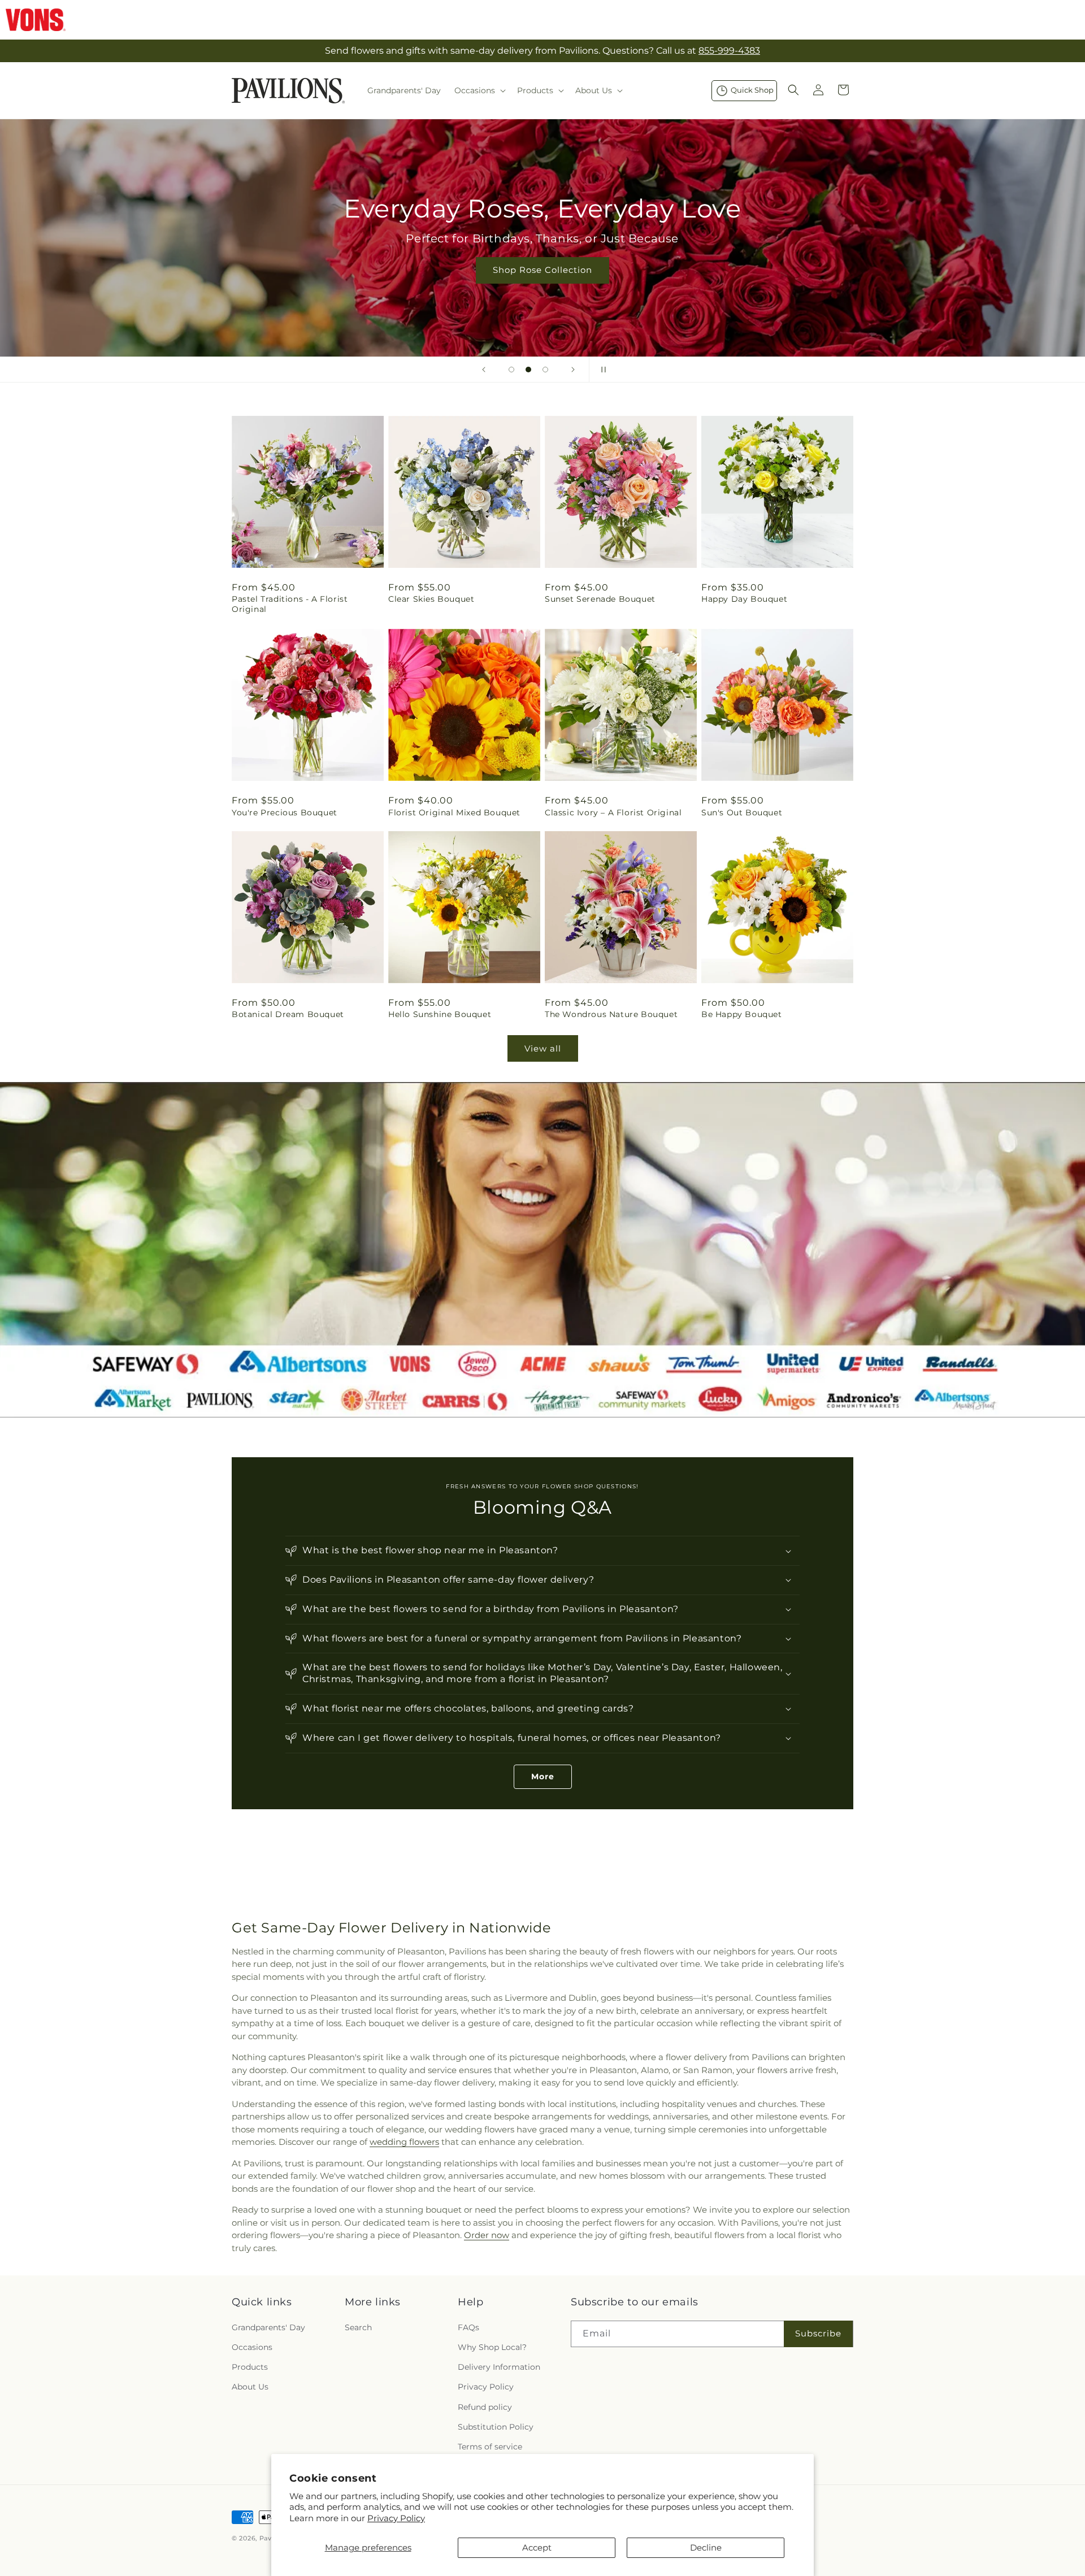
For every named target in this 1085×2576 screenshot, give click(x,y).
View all (543, 1048)
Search (358, 2327)
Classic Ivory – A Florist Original (613, 812)
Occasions (252, 2347)
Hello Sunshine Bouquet (440, 1015)
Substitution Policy (496, 2426)
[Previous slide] (484, 370)
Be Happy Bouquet (742, 1015)
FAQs (468, 2327)
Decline (706, 2547)
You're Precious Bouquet (285, 812)
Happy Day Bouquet (744, 599)
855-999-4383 (729, 51)
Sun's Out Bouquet (742, 812)
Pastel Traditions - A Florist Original (290, 604)
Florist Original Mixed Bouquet (454, 812)
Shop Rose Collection (542, 270)
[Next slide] (573, 370)
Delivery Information (499, 2366)
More (543, 1776)
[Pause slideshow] (601, 370)
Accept (537, 2547)
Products (250, 2366)
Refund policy (485, 2406)
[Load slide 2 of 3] (528, 370)
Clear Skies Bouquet (431, 599)
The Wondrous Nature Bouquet (611, 1015)
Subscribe (818, 2333)
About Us (250, 2386)
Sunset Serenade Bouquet (600, 599)
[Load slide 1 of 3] (511, 370)
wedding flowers (404, 2142)
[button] (479, 90)
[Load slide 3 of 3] (545, 370)
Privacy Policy (396, 2518)
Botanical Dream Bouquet (288, 1015)
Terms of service (490, 2446)
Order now (487, 2235)
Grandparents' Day (268, 2327)
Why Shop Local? (492, 2347)
